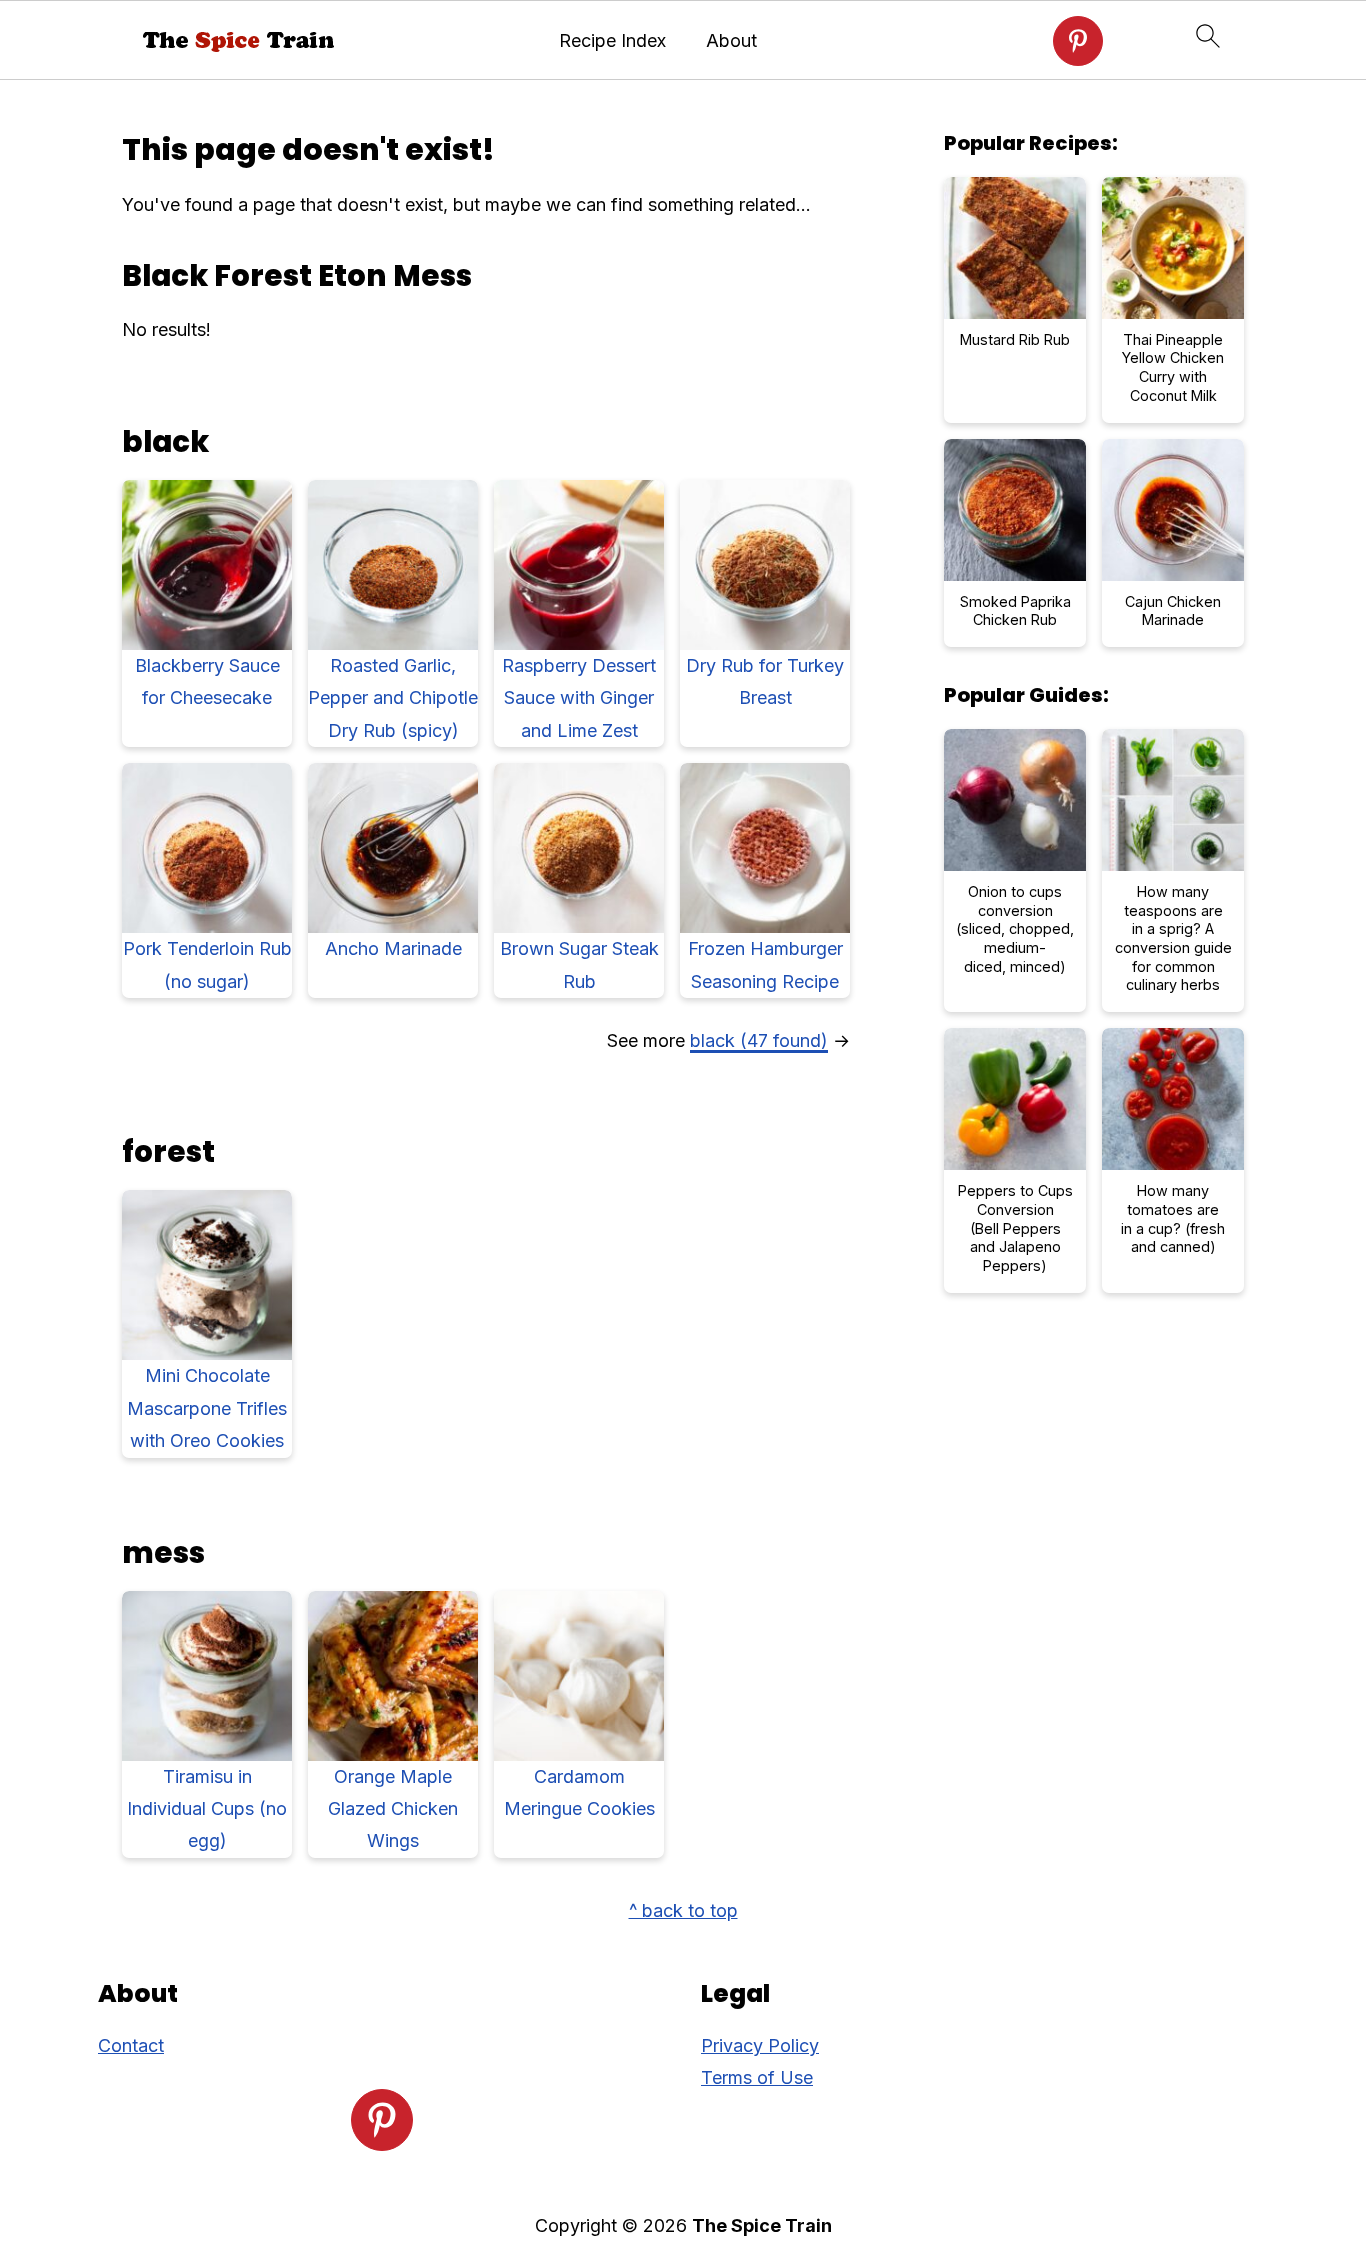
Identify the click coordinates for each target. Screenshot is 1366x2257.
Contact (131, 2045)
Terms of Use (757, 2077)
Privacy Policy (760, 2045)
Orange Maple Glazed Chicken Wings (393, 1809)
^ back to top (683, 1910)
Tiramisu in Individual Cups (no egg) (207, 1809)
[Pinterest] (1078, 41)
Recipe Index (612, 40)
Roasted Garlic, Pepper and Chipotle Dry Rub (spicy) (393, 698)
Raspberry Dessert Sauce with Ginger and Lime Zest (579, 698)
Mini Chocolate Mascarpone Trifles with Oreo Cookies (207, 1408)
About (731, 40)
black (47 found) (759, 1040)
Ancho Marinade (393, 948)
